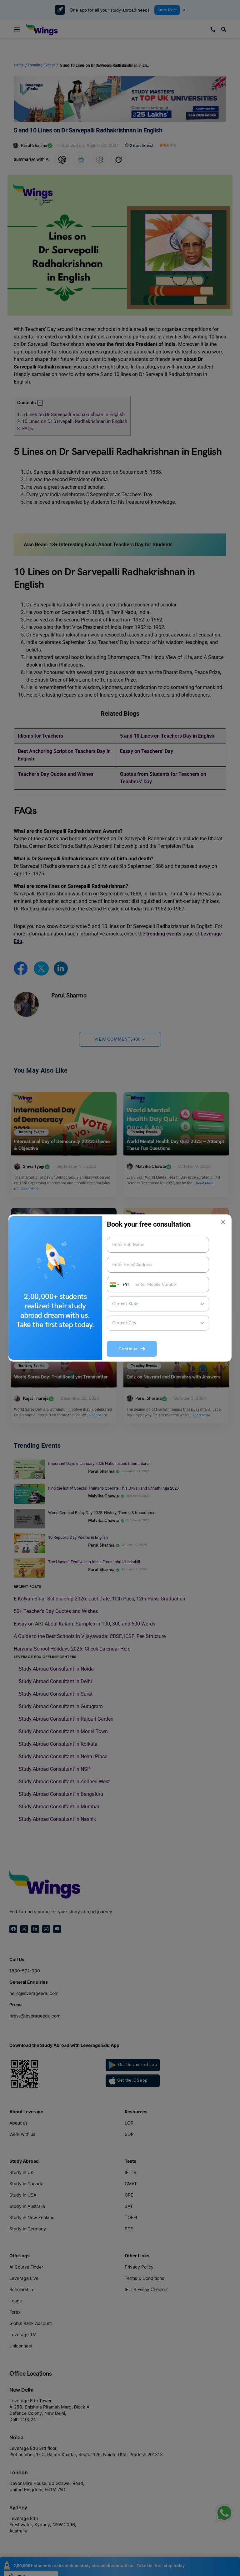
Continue (130, 1349)
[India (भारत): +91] (114, 1285)
